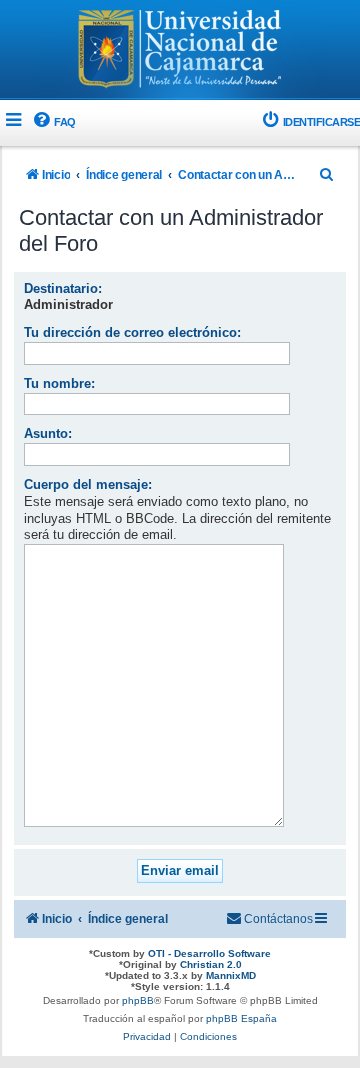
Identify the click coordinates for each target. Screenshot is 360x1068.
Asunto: (48, 433)
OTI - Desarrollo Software (209, 953)
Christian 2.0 (211, 964)
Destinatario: (63, 288)
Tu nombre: (59, 383)
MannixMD (231, 975)
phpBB (138, 1000)
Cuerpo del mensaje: (88, 484)
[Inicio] (180, 51)
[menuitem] (53, 122)
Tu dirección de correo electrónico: (132, 332)
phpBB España (241, 1018)
